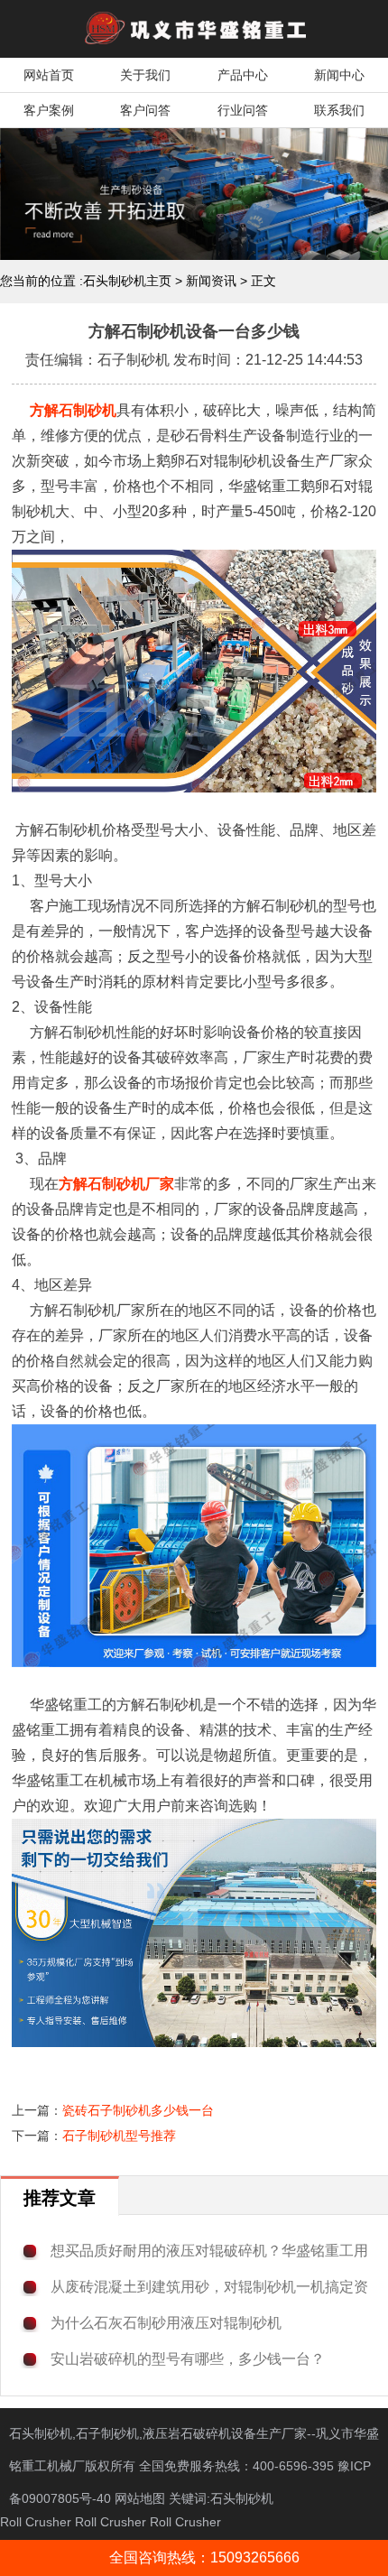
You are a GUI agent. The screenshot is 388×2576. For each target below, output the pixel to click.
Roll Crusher (36, 2522)
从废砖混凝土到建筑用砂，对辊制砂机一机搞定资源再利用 (209, 2288)
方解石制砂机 (73, 410)
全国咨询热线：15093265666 (204, 2557)
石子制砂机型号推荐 (119, 2136)
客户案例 (49, 110)
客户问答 (145, 110)
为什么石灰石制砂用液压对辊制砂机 (166, 2323)
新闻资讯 (211, 281)
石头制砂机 (242, 2498)
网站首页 (49, 75)
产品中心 (243, 75)
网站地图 (140, 2498)
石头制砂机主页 (127, 281)
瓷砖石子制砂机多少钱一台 (138, 2110)
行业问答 (243, 110)
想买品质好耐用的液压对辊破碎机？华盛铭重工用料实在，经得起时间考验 (209, 2252)
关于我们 (145, 75)
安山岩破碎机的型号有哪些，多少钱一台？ (188, 2359)
